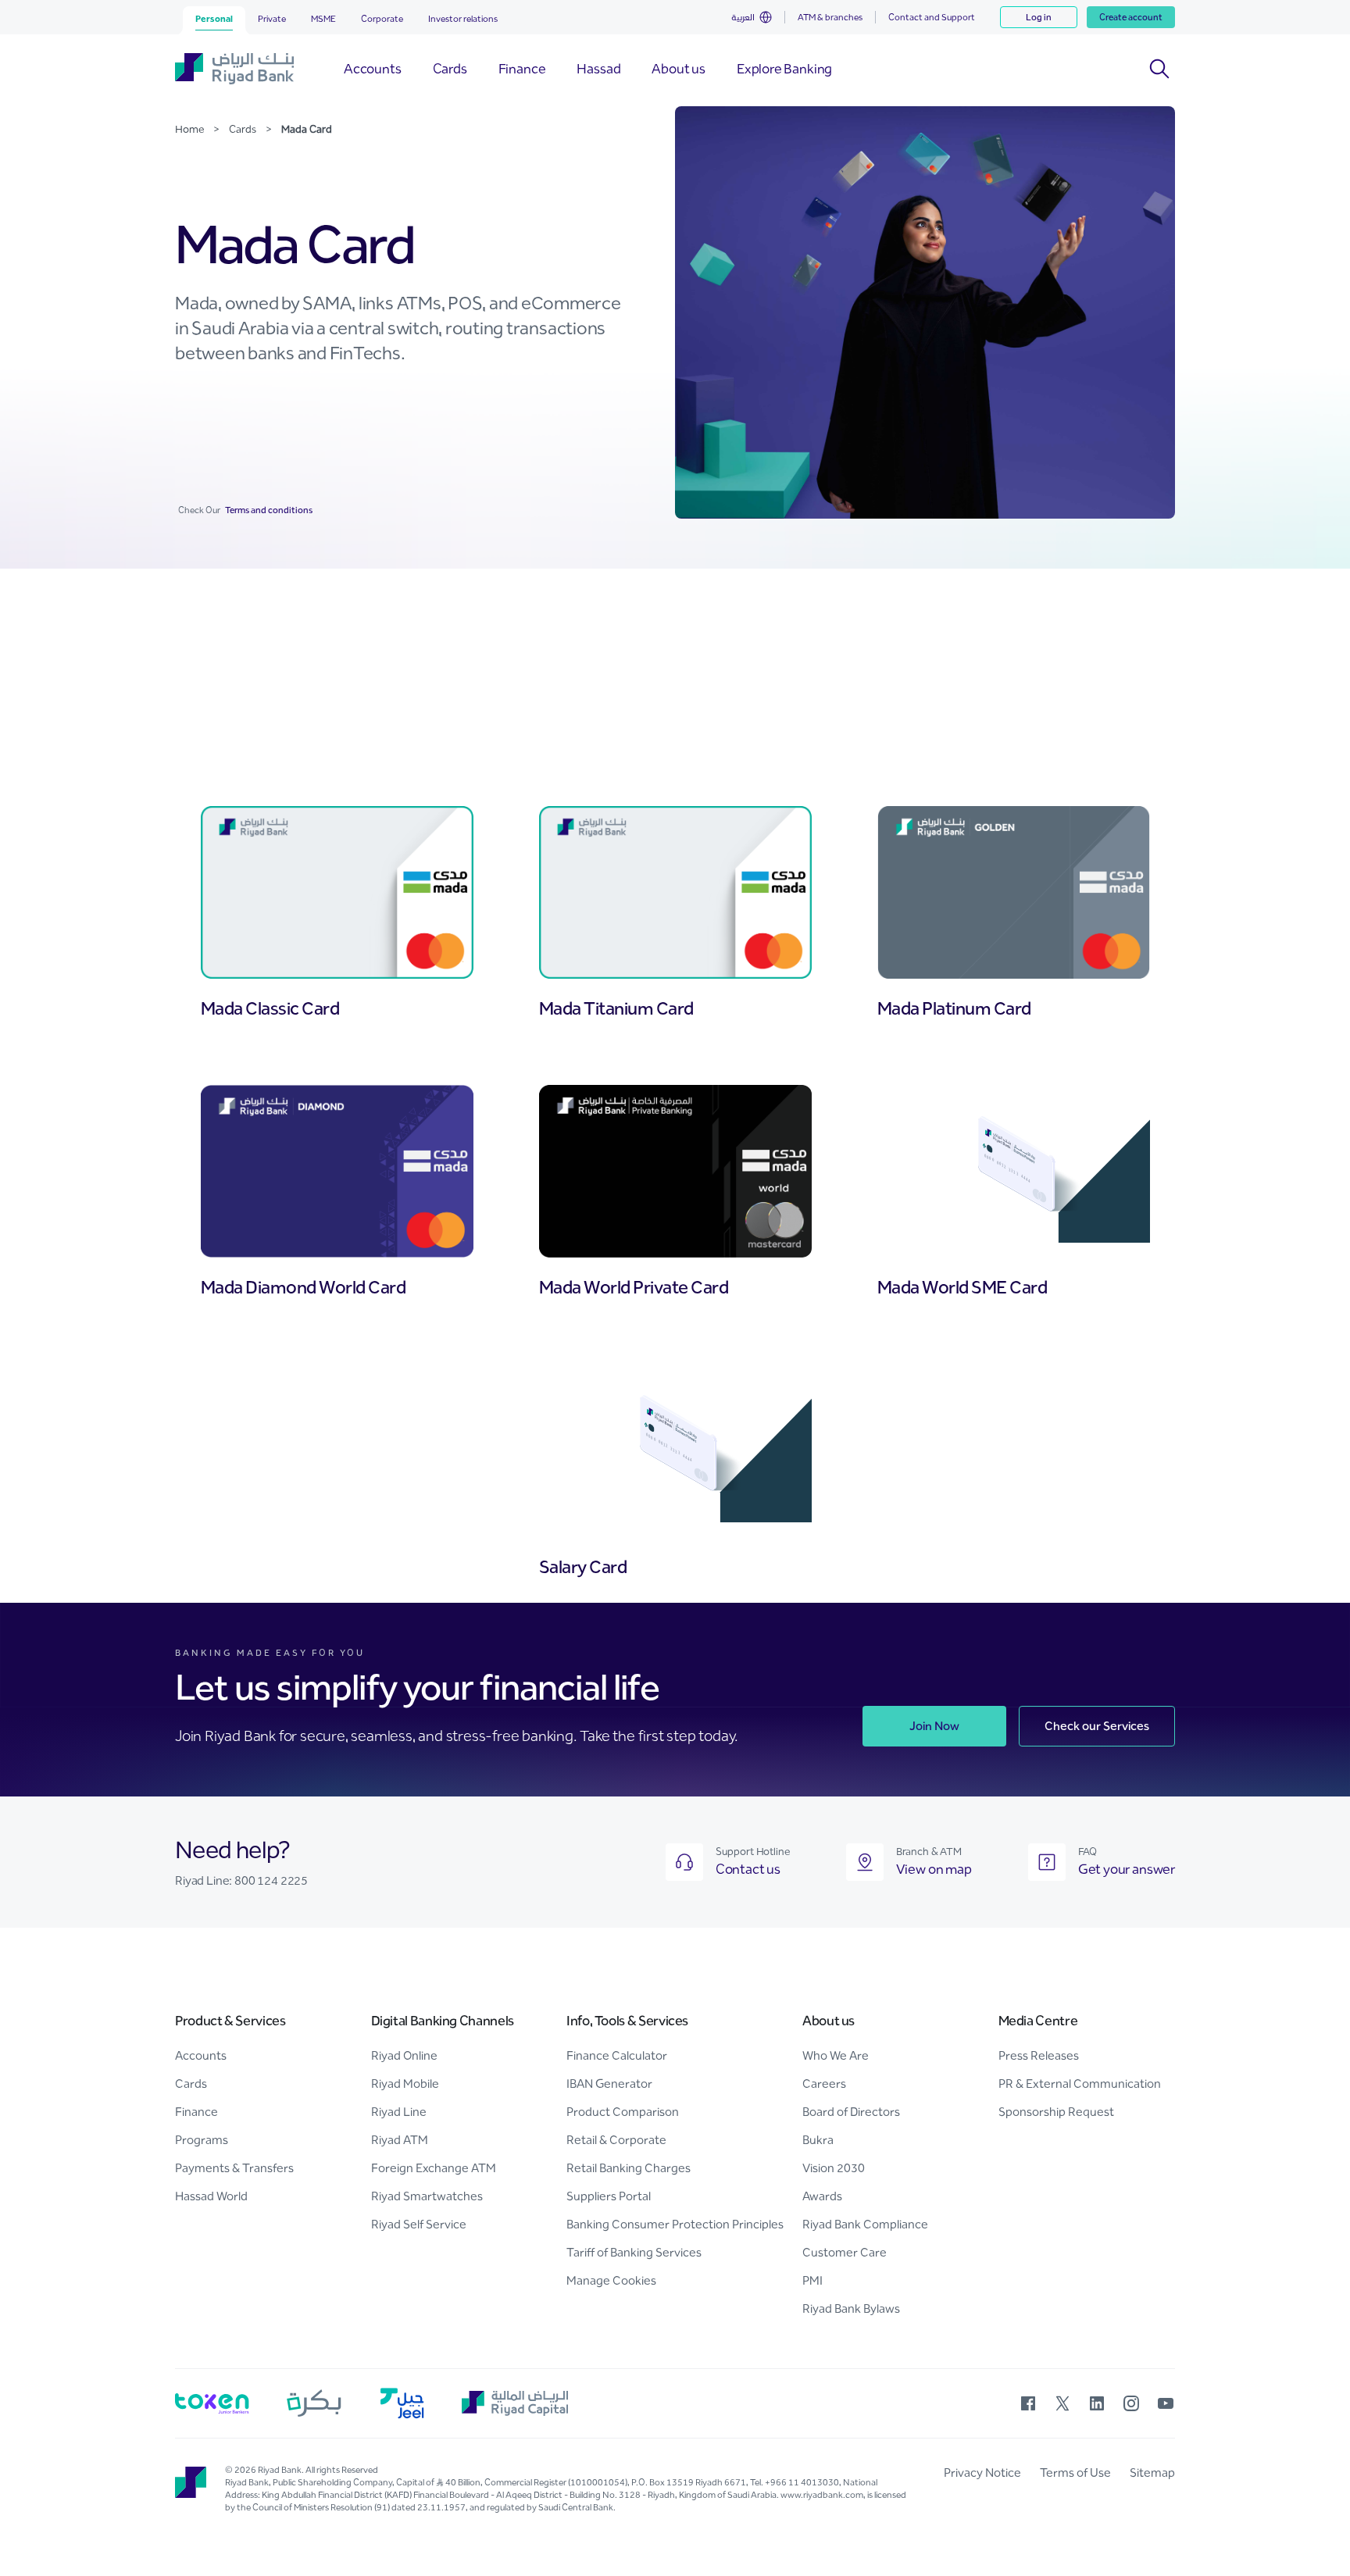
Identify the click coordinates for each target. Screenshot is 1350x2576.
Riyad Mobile (405, 2084)
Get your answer (1127, 1869)
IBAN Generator (609, 2084)
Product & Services (230, 2021)
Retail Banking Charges (629, 2168)
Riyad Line (399, 2112)
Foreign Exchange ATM (434, 2168)
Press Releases (1039, 2055)
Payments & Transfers (234, 2168)
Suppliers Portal (609, 2196)
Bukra (818, 2140)
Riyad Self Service (419, 2224)
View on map (934, 1869)
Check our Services (1097, 1726)
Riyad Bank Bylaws (851, 2308)
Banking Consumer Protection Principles (675, 2224)
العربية (743, 17)
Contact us (748, 1869)
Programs (202, 2140)
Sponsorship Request (1056, 2112)
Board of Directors (851, 2112)
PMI (812, 2280)
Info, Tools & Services (627, 2021)
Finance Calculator (617, 2055)
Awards (822, 2196)
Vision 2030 (834, 2168)
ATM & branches (830, 17)
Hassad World (211, 2196)
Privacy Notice (982, 2473)
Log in (1039, 17)
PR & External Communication (1080, 2084)
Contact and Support (932, 17)
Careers (824, 2084)
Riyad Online (404, 2055)
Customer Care (845, 2252)
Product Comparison (623, 2112)
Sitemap (1152, 2473)
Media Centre (1038, 2021)
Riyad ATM (400, 2140)
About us (829, 2021)
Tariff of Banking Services (634, 2252)
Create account (1131, 17)
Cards (191, 2084)
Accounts (201, 2055)
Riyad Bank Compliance (865, 2224)
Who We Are (836, 2055)
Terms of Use (1075, 2473)
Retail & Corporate (616, 2140)
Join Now (934, 1726)
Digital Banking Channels (443, 2021)
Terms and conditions (266, 510)
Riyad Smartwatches (427, 2196)
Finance (196, 2112)
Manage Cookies (611, 2280)
